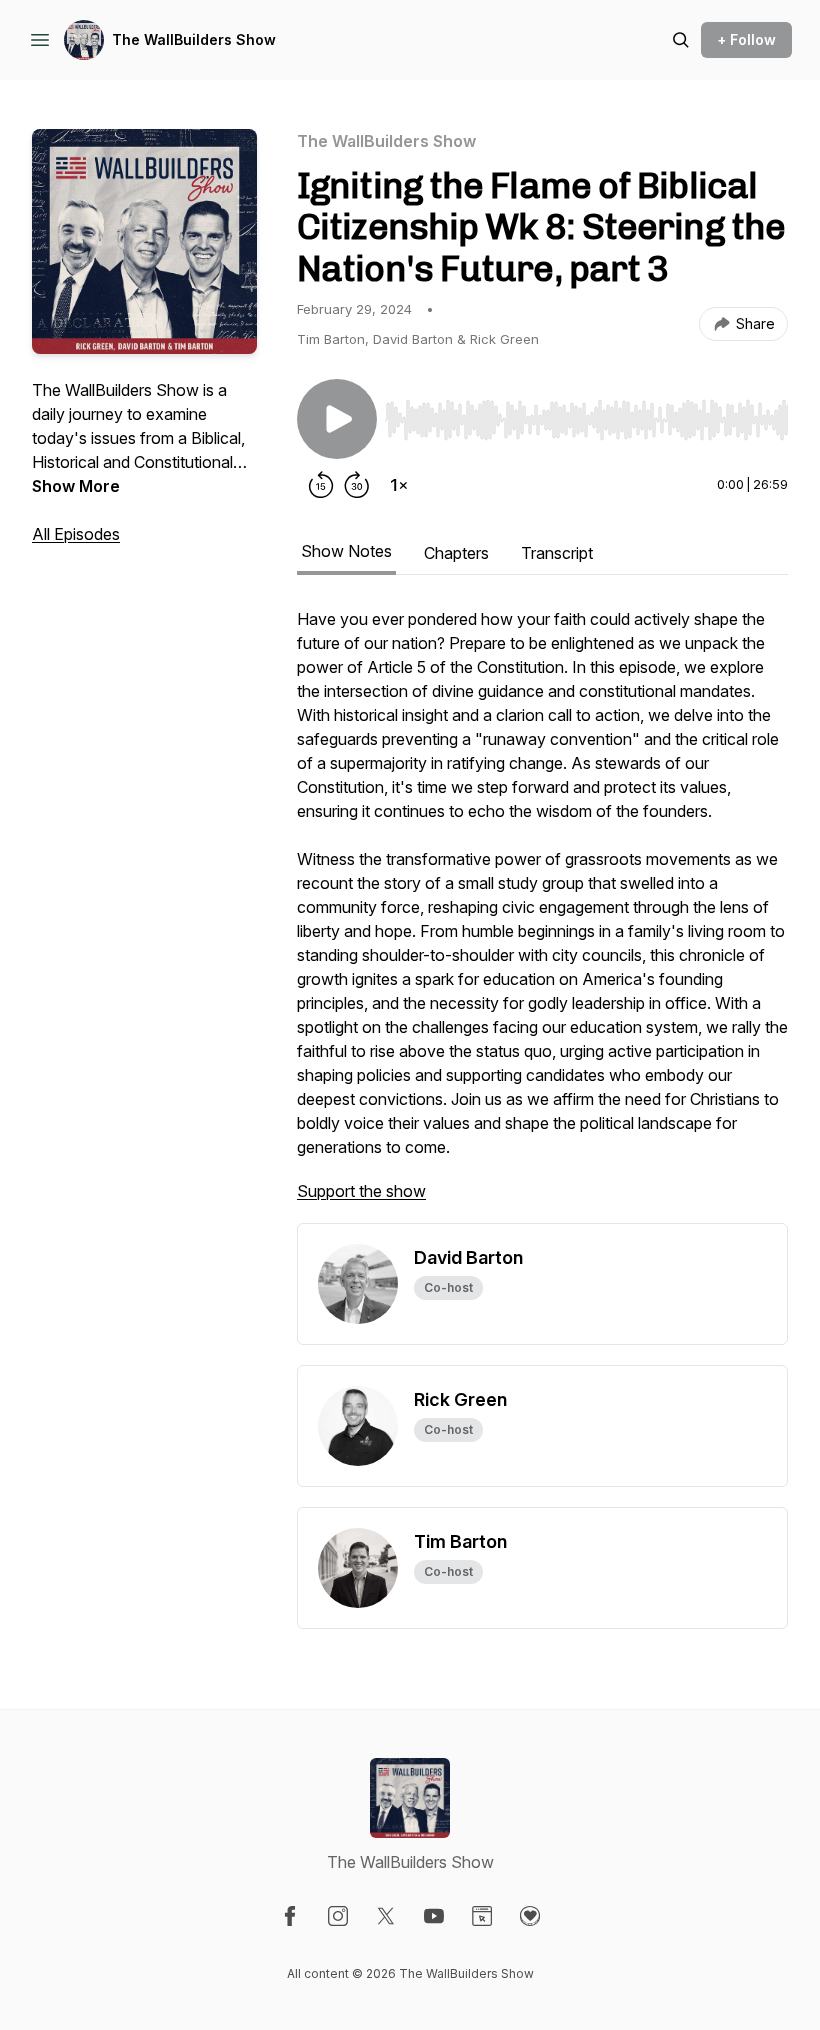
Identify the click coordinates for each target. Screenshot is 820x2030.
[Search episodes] (681, 40)
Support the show (361, 1191)
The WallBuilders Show (194, 39)
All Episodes (76, 534)
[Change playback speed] (399, 485)
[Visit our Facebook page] (290, 1916)
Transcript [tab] (557, 553)
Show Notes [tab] (346, 551)
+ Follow (746, 39)
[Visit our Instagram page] (338, 1916)
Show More (76, 486)
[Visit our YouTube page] (434, 1916)
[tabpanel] (542, 915)
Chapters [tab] (456, 553)
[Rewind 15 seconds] (321, 485)
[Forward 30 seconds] (357, 485)
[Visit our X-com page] (386, 1916)
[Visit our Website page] (482, 1916)
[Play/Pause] (337, 419)
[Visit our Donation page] (530, 1916)
